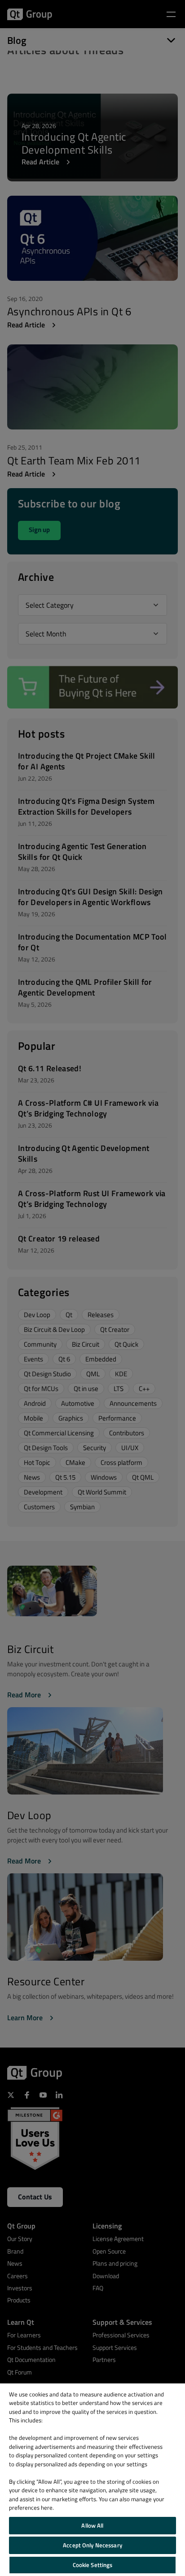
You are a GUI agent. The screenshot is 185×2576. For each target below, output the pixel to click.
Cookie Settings (93, 2565)
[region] (92, 2480)
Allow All (92, 2525)
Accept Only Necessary (92, 2545)
